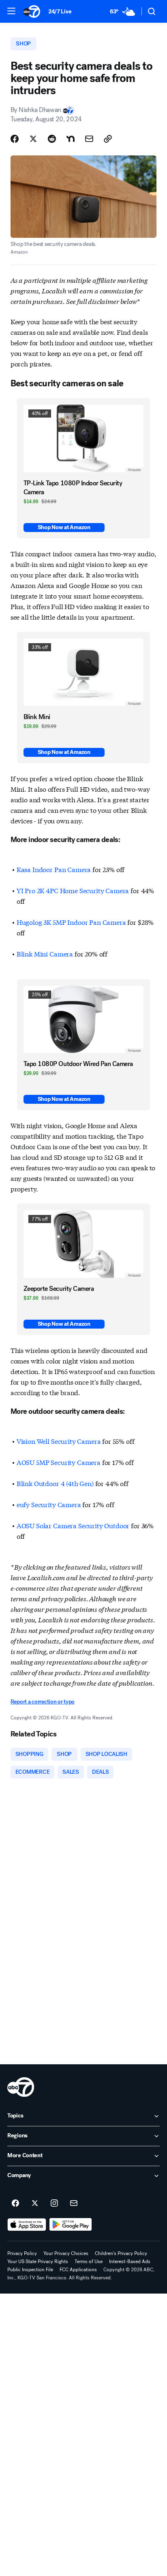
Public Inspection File (30, 2270)
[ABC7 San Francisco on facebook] (15, 2203)
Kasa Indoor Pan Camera (54, 869)
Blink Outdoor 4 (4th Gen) (55, 1483)
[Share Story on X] (33, 139)
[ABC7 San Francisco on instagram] (54, 2203)
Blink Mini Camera (45, 953)
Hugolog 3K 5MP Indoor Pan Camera (71, 922)
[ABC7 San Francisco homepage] (32, 11)
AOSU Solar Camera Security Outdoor (73, 1525)
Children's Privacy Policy (121, 2253)
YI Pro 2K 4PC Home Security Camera (73, 890)
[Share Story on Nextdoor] (71, 139)
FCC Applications (78, 2270)
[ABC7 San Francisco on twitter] (35, 2203)
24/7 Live (60, 12)
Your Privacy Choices (66, 2253)
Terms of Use (89, 2262)
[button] (11, 11)
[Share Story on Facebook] (15, 139)
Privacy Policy (22, 2253)
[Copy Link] (108, 139)
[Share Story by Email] (89, 139)
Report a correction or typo (43, 1702)
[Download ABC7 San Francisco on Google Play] (71, 2225)
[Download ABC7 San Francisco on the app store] (27, 2225)
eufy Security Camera (49, 1504)
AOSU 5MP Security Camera (59, 1462)
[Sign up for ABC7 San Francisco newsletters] (74, 2203)
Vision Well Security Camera (59, 1441)
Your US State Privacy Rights (38, 2262)
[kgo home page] (21, 2087)
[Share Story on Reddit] (52, 139)
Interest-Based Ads (130, 2262)
